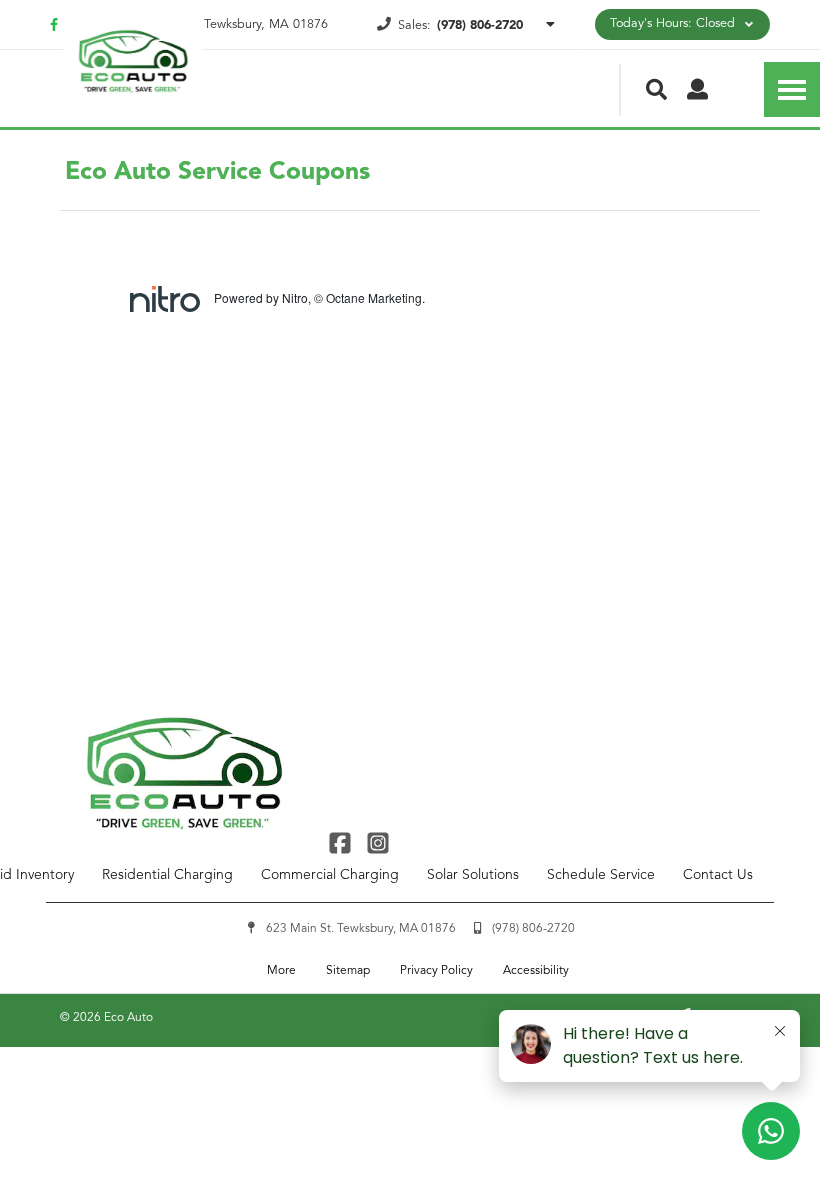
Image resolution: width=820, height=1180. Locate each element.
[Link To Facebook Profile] (342, 842)
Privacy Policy (436, 971)
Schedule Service (601, 875)
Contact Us (718, 875)
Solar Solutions (473, 875)
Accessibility (536, 971)
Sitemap (348, 971)
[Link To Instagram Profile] (377, 842)
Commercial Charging (330, 875)
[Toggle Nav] (792, 89)
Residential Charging (167, 875)
